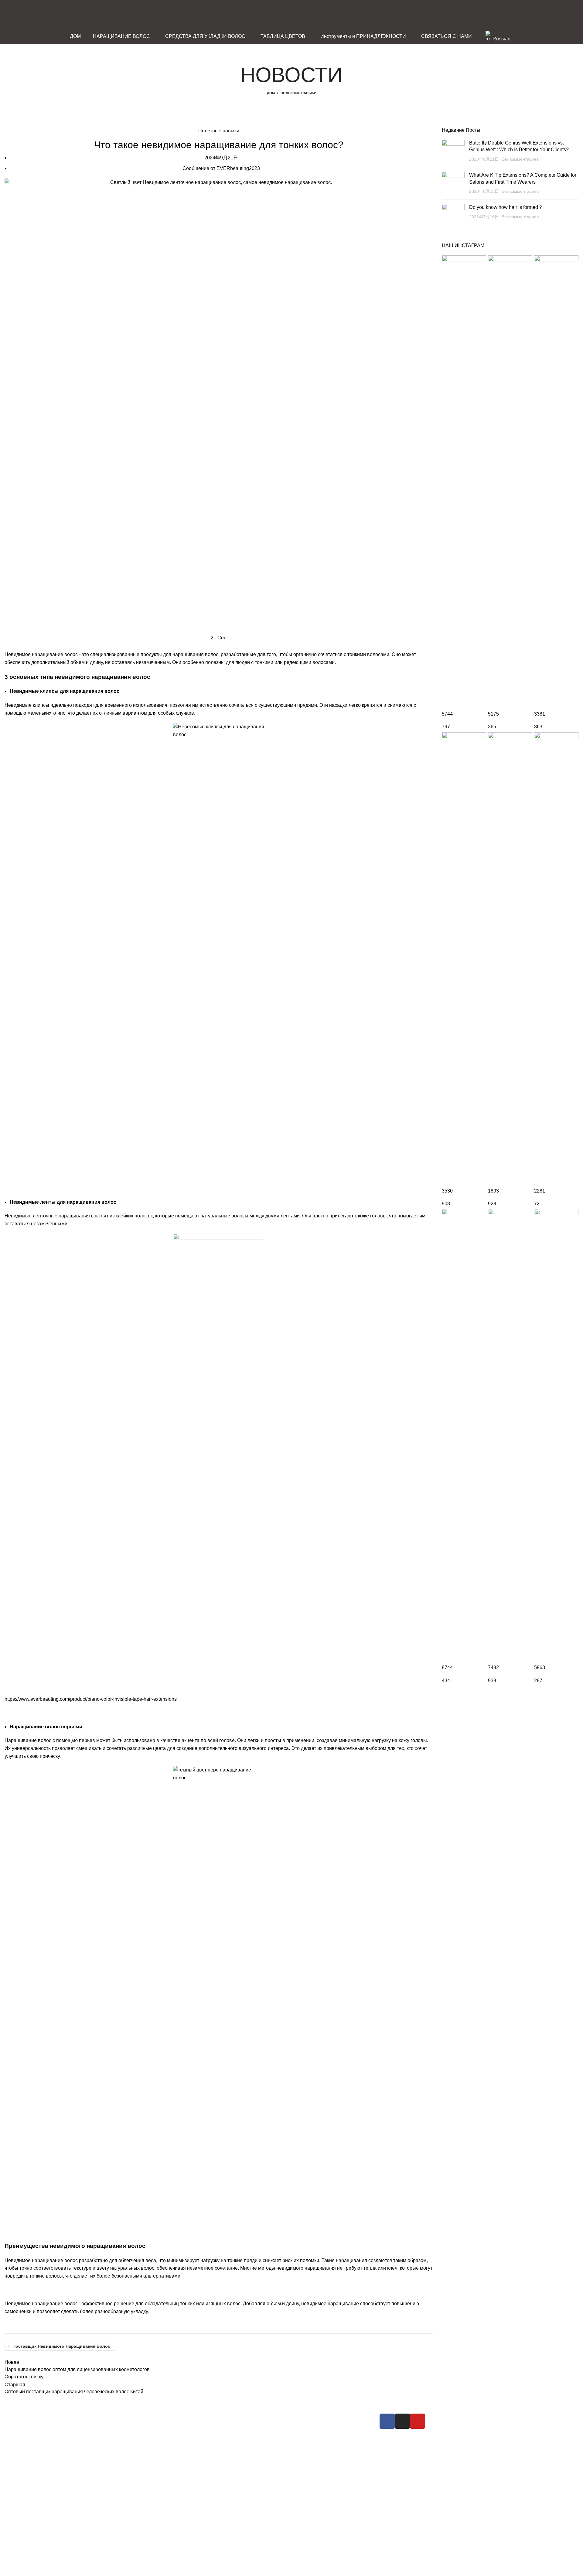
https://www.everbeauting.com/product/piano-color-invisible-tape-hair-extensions (91, 1699)
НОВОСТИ (312, 2428)
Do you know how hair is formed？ (506, 207)
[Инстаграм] (402, 2421)
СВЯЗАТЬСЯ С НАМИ (325, 2439)
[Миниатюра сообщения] (453, 151)
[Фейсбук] (387, 2421)
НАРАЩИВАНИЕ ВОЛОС (243, 2417)
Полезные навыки (298, 93)
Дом (271, 93)
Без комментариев (520, 159)
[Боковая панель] (8, 2568)
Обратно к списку (24, 2377)
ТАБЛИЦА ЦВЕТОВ (237, 2447)
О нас (306, 2417)
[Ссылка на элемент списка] (164, 2476)
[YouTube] (418, 2421)
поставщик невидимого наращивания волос (61, 2346)
